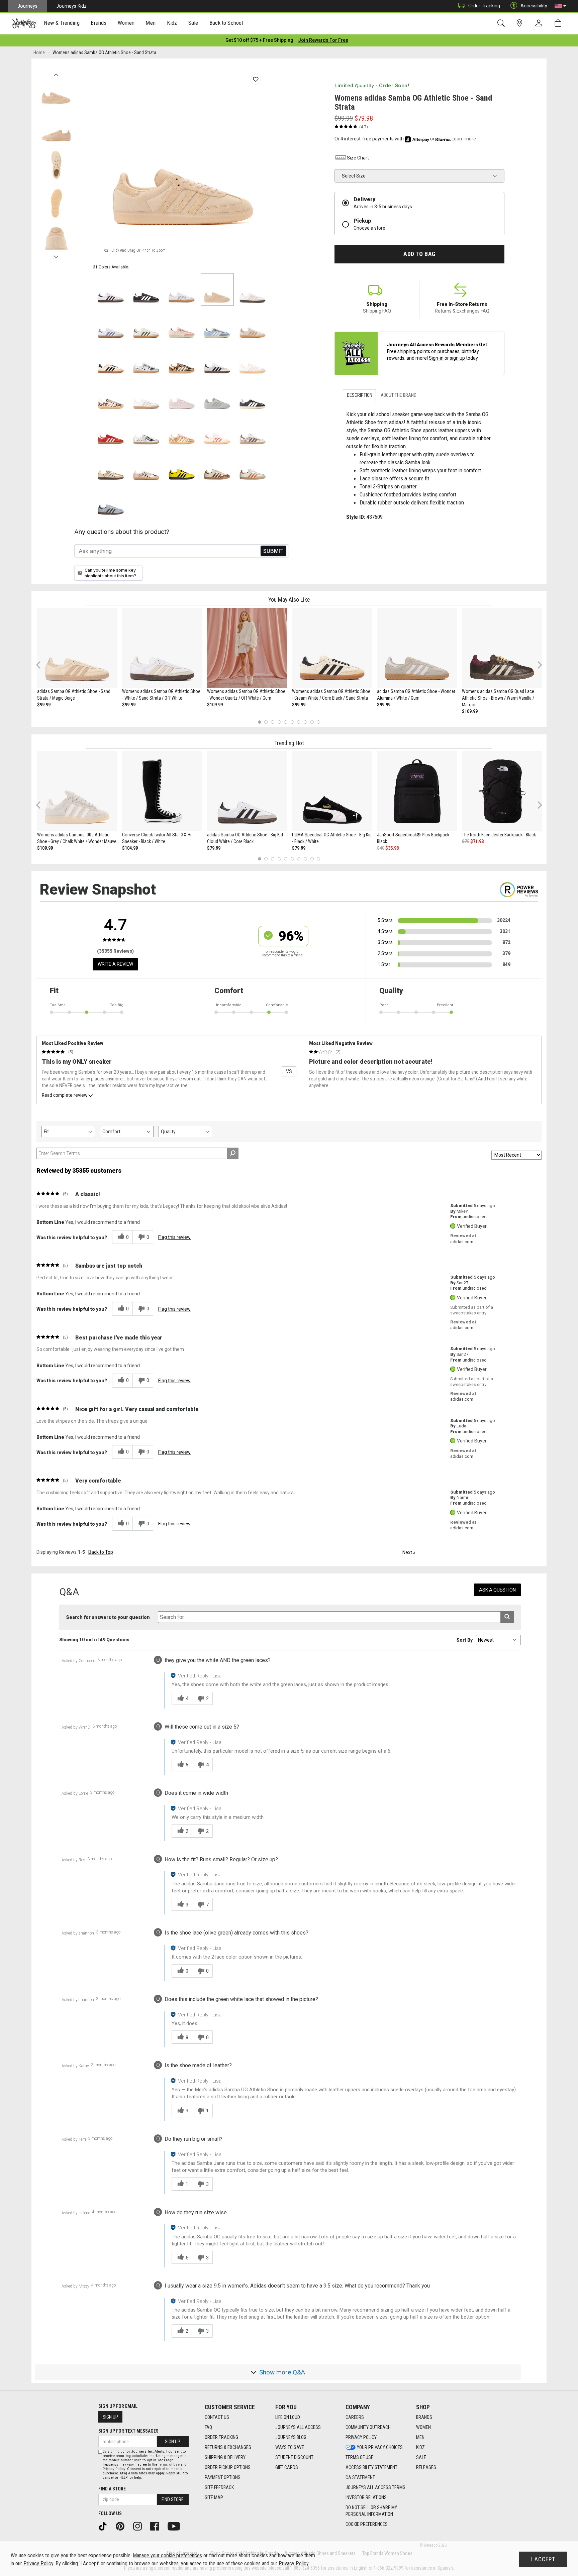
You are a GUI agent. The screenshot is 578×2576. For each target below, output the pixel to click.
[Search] (502, 23)
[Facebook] (157, 2526)
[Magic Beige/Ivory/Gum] (182, 360)
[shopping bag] (559, 23)
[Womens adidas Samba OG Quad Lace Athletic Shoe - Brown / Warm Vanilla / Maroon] (502, 648)
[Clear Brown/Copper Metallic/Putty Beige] (253, 325)
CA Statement (360, 2477)
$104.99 (130, 848)
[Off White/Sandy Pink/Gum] (253, 360)
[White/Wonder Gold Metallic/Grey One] (146, 396)
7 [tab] (299, 722)
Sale (421, 2457)
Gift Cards (287, 2467)
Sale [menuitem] (193, 23)
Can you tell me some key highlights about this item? (110, 573)
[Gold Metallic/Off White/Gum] (111, 467)
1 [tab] (259, 722)
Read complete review (65, 1095)
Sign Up (110, 2417)
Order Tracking (484, 6)
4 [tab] (279, 722)
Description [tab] (360, 395)
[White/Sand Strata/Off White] (253, 289)
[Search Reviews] (233, 1153)
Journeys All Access (298, 2427)
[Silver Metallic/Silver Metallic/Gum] (146, 431)
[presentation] (62, 24)
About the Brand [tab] (399, 395)
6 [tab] (292, 722)
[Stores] (521, 23)
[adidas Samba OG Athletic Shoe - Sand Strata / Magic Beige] (77, 648)
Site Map (214, 2497)
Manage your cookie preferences (167, 2555)
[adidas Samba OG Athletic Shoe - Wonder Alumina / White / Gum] (417, 648)
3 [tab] (273, 722)
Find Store (173, 2499)
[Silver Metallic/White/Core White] (146, 360)
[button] (560, 6)
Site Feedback (219, 2487)
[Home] (24, 23)
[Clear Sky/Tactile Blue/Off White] (217, 325)
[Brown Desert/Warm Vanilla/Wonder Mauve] (182, 431)
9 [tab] (312, 722)
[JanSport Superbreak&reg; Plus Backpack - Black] (417, 791)
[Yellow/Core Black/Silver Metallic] (182, 467)
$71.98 (477, 841)
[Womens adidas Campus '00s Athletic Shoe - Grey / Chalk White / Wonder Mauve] (77, 791)
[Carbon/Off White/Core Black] (253, 396)
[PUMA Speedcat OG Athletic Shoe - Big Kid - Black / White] (332, 791)
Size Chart (358, 158)
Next (56, 255)
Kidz (420, 2447)
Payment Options (223, 2477)
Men (420, 2437)
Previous (56, 73)
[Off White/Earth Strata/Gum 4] (253, 431)
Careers (355, 2417)
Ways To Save (290, 2447)
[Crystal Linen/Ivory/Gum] (111, 396)
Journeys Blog (291, 2437)
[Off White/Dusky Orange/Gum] (253, 467)
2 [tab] (266, 722)
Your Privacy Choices (380, 2447)
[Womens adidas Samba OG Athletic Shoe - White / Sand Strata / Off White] (162, 648)
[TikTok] (105, 2526)
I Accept (543, 2559)
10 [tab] (318, 722)
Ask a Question (497, 1590)
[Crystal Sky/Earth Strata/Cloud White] (111, 502)
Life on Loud (288, 2417)
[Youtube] (176, 2526)
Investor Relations (366, 2497)
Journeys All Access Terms (375, 2487)
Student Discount (294, 2457)
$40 (381, 848)
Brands (424, 2417)
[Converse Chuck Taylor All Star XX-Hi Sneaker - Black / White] (162, 791)
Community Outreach (368, 2427)
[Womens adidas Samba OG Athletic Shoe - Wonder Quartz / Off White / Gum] (247, 648)
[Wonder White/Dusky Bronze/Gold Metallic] (217, 467)
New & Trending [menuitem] (62, 23)
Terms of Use (359, 2457)
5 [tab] (286, 722)
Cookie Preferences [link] (367, 2524)
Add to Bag (419, 254)
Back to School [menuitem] (226, 23)
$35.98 (392, 848)
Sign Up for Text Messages (128, 2431)
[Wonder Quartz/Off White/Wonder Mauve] (182, 325)
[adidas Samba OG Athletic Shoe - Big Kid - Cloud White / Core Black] (247, 791)
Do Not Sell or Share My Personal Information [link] (371, 2511)
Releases (426, 2467)
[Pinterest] (122, 2526)
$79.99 (214, 848)
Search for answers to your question (108, 1617)
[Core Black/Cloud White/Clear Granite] (146, 289)
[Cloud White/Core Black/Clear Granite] (111, 289)
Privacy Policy (361, 2437)
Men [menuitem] (151, 23)
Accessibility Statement (371, 2467)
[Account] (540, 23)
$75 (466, 841)
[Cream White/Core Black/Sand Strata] (111, 360)
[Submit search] (507, 1617)
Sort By (464, 1640)
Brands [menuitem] (99, 23)
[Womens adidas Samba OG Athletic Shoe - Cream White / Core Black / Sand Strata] (332, 648)
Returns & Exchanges (228, 2447)
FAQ (208, 2427)
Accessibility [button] (534, 6)
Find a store (112, 2489)
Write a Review (115, 964)
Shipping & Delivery (225, 2457)
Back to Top (101, 1552)
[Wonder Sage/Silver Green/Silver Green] (217, 396)
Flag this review (174, 1237)
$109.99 (215, 705)
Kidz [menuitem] (172, 23)
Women (423, 2427)
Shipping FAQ (377, 311)
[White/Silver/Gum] (182, 289)
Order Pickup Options (228, 2467)
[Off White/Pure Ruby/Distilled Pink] (217, 431)
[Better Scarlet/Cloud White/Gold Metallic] (111, 431)
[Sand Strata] (217, 289)
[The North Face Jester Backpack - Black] (502, 791)
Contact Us (217, 2417)
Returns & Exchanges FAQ (462, 311)
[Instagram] (140, 2526)
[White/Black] (217, 360)
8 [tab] (305, 722)
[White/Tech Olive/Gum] (146, 325)
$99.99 (44, 705)
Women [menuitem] (126, 23)
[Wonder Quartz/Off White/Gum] (146, 467)
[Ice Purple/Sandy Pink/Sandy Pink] (182, 396)
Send (273, 551)
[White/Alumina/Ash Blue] (111, 325)
